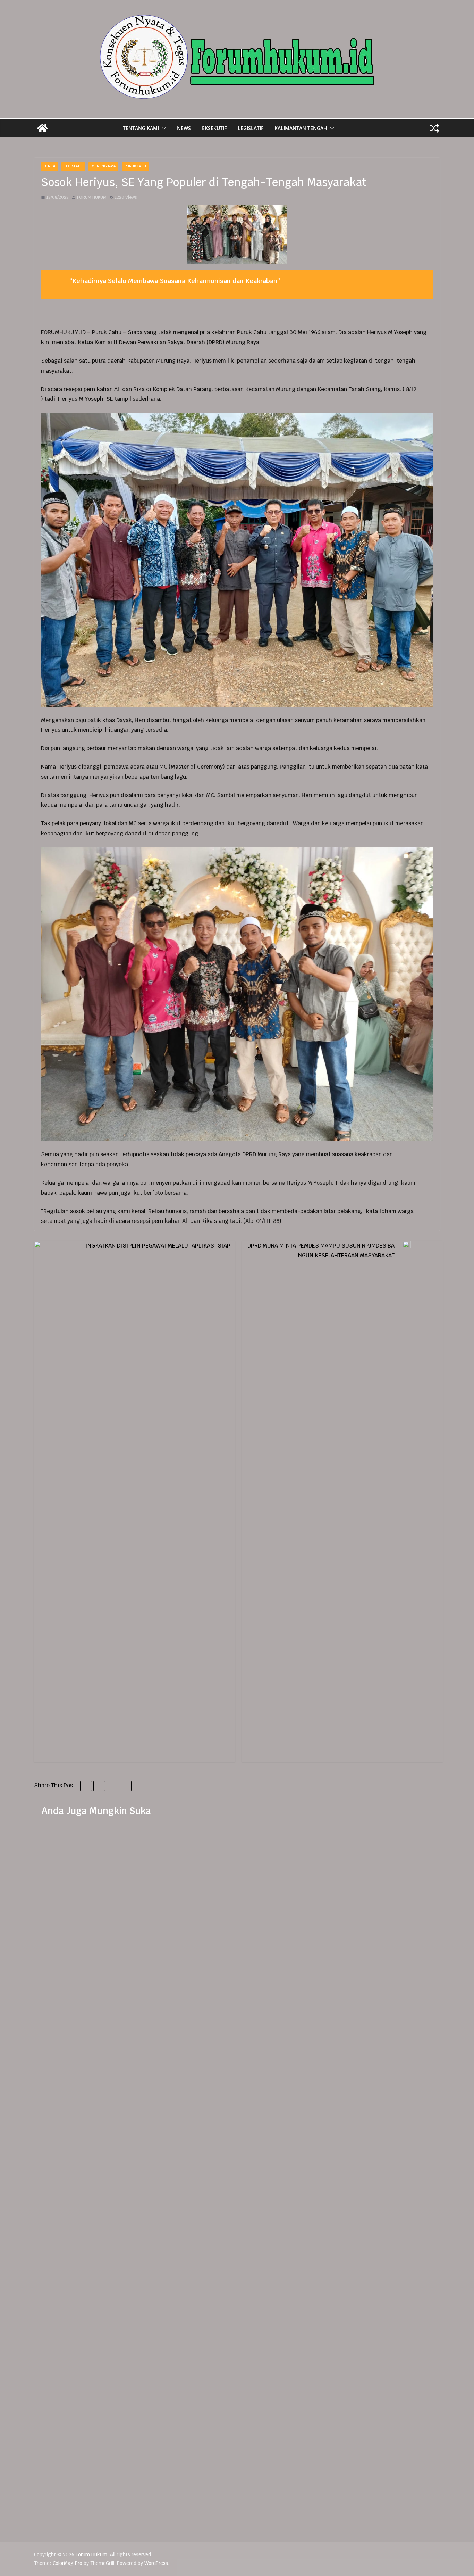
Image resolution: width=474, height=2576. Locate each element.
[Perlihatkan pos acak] (434, 128)
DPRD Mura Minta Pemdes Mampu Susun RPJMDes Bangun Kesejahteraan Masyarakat (321, 1250)
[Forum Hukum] (42, 128)
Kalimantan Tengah (301, 128)
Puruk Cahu (135, 166)
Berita (49, 166)
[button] (162, 128)
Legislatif (251, 128)
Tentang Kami (141, 128)
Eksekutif (214, 128)
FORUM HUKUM (92, 197)
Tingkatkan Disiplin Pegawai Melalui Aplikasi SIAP (156, 1246)
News (184, 128)
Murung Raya (103, 166)
